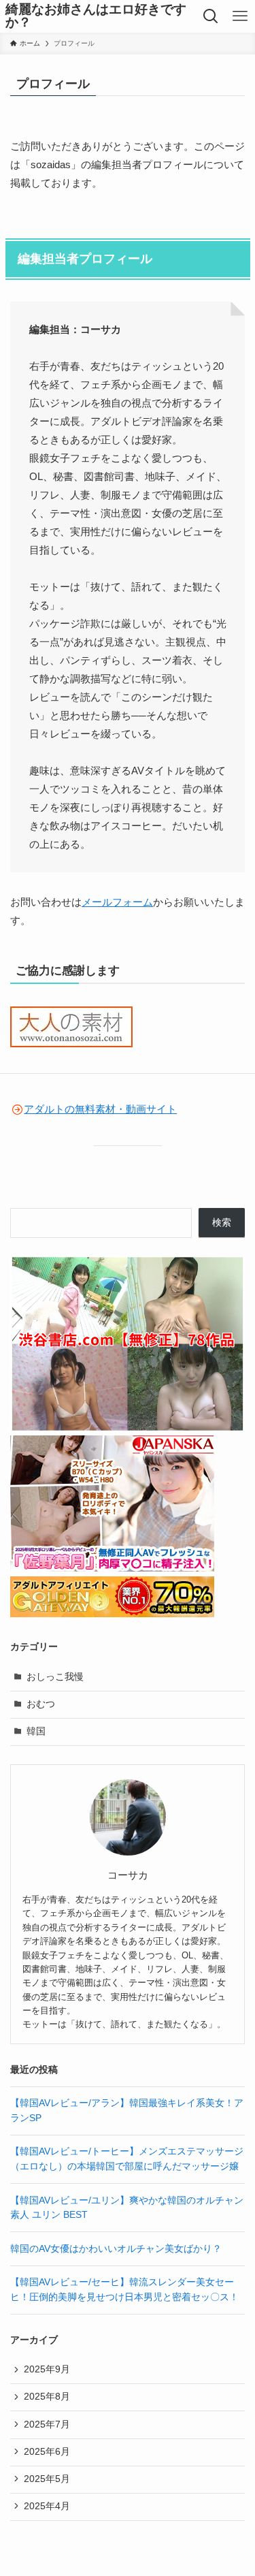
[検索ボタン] (211, 16)
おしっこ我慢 (55, 1677)
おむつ (41, 1704)
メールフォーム (117, 902)
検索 (222, 1223)
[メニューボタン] (240, 16)
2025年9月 (47, 2369)
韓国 (36, 1731)
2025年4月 (47, 2506)
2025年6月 (47, 2452)
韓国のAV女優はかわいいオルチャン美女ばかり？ (116, 2249)
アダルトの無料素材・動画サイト (100, 1109)
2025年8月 (47, 2397)
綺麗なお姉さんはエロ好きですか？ (96, 16)
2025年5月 (47, 2479)
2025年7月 (47, 2424)
